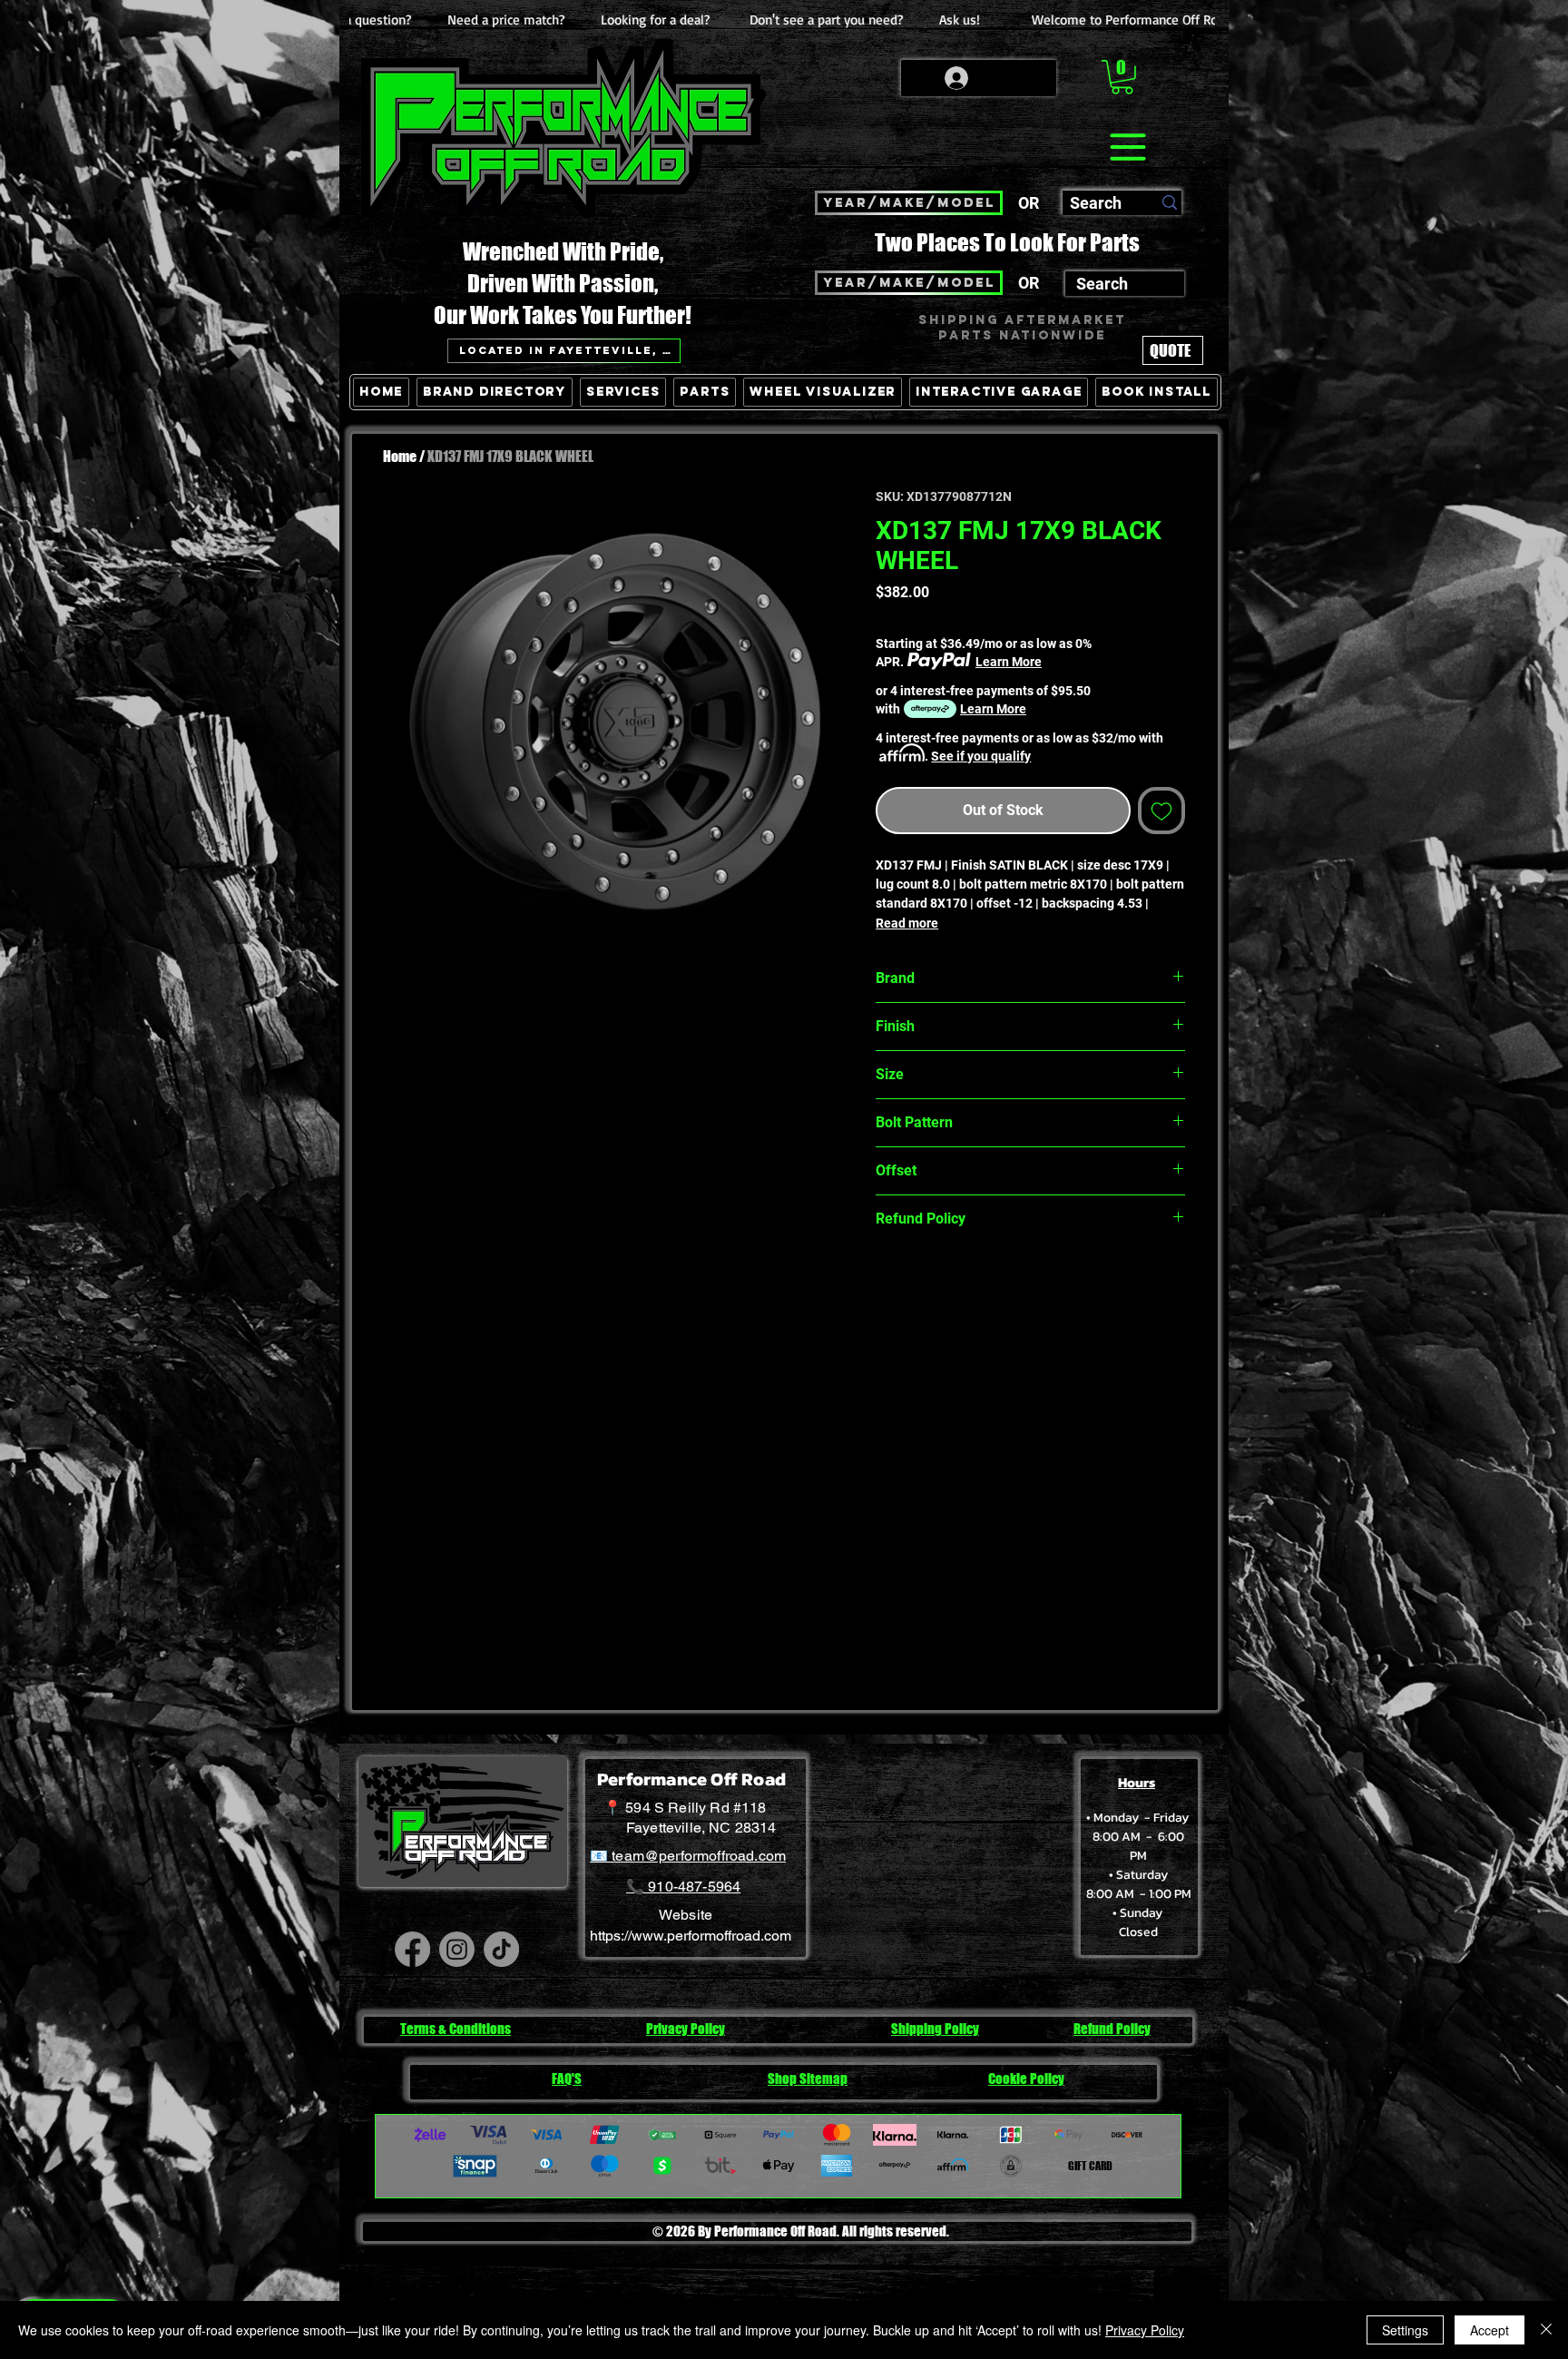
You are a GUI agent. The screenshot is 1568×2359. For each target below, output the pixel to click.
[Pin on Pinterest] (922, 1283)
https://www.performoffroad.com (691, 1936)
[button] (1122, 77)
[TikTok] (501, 1949)
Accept (1490, 2330)
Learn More (1009, 662)
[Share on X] (991, 1283)
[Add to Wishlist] (1161, 811)
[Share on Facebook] (887, 1283)
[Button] (1168, 476)
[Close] (1546, 2330)
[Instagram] (457, 1949)
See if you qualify (981, 756)
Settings (1405, 2330)
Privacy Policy (1145, 2330)
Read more (907, 923)
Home (400, 456)
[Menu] (1127, 147)
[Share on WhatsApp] (956, 1283)
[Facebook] (412, 1949)
